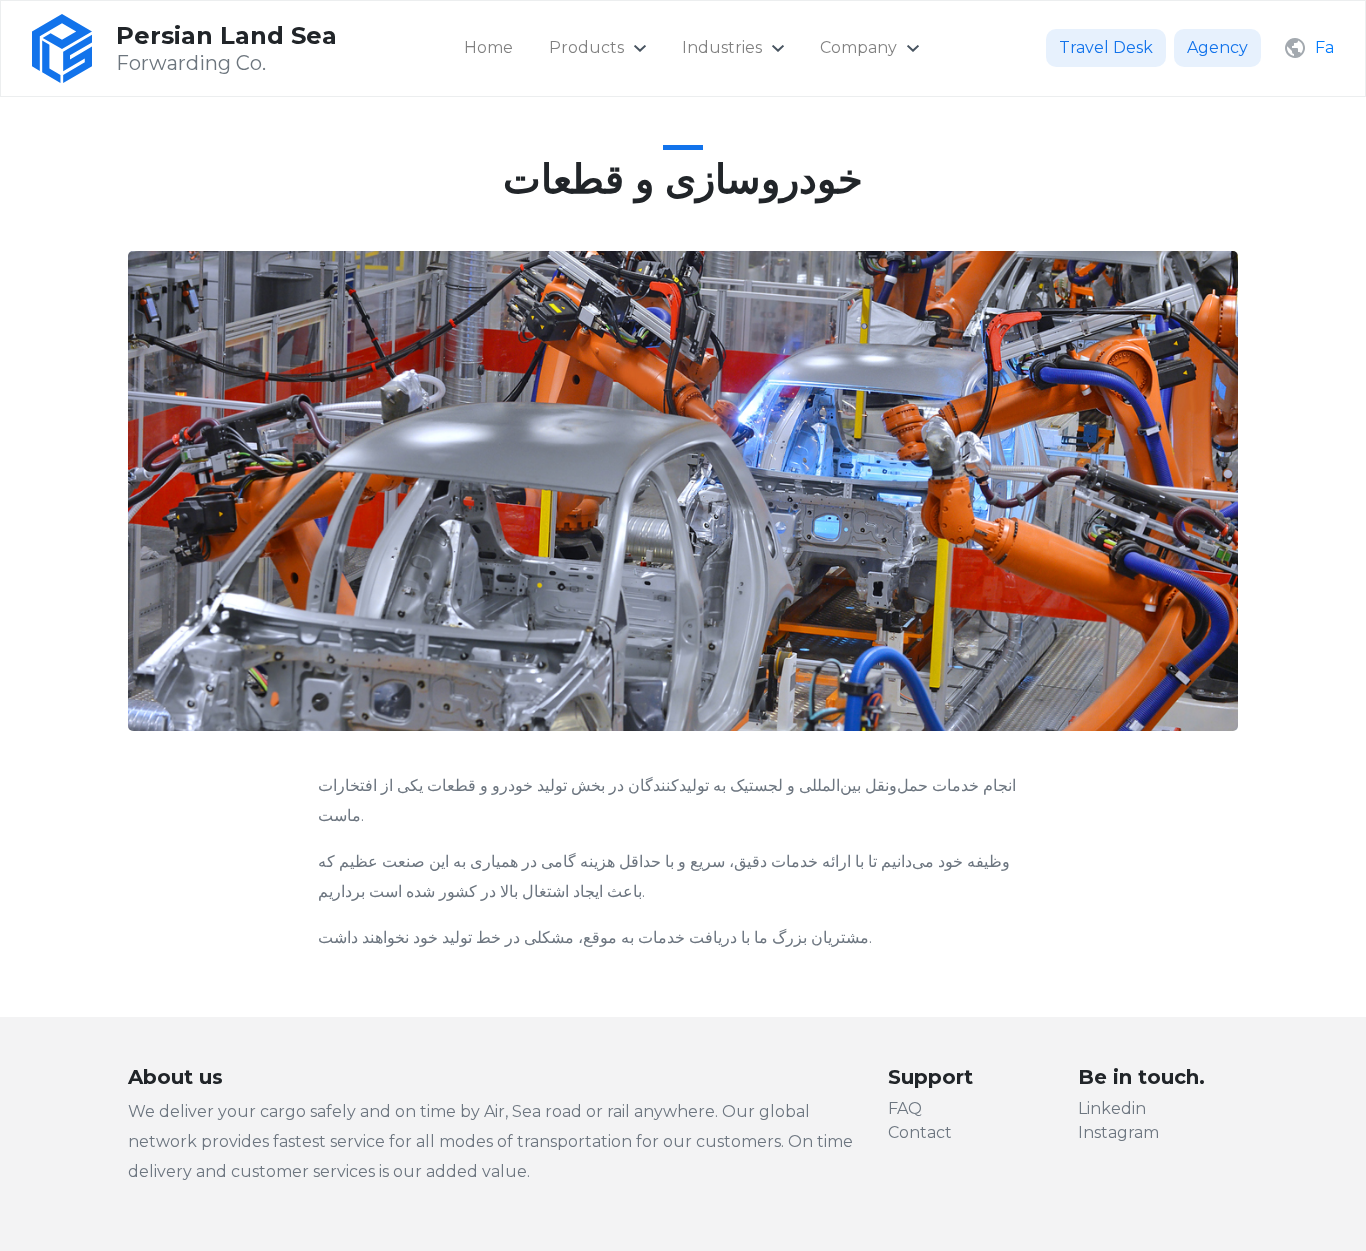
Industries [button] (722, 47)
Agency (1217, 47)
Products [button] (586, 47)
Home (488, 47)
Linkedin (1112, 1108)
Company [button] (858, 47)
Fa (1324, 47)
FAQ (905, 1108)
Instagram (1118, 1132)
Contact (920, 1132)
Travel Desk (1106, 47)
